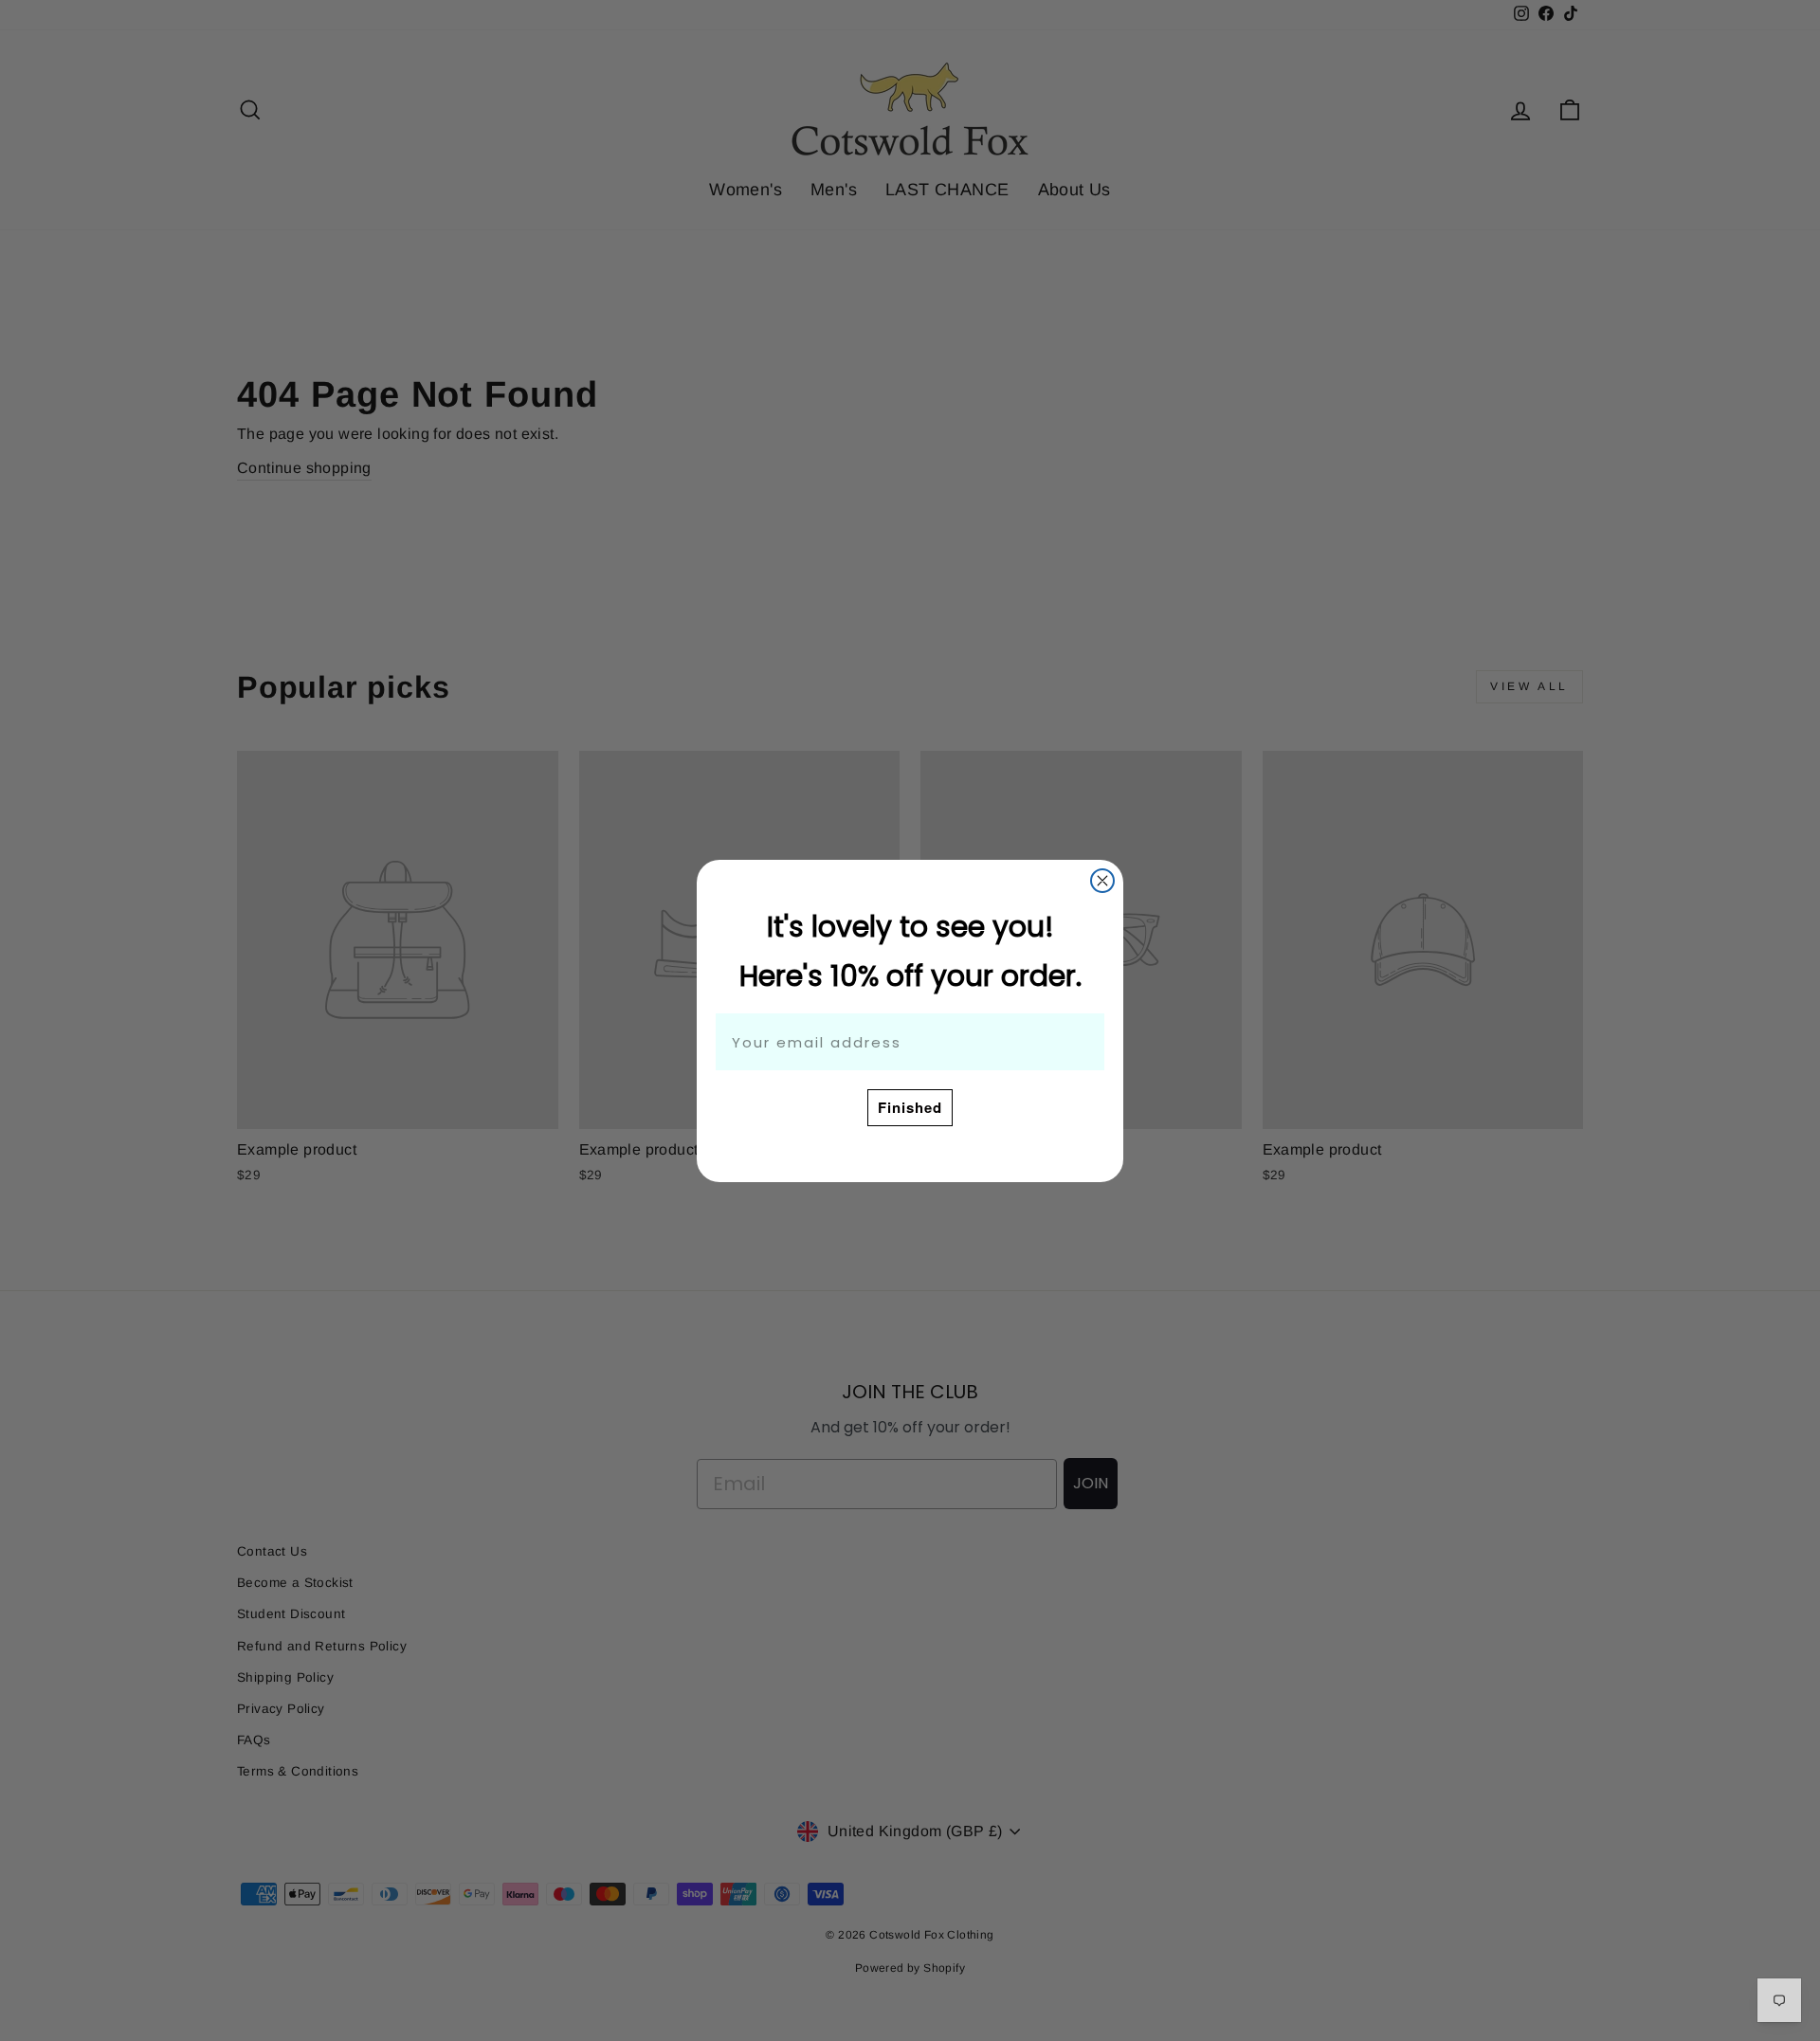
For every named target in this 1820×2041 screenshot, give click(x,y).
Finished (910, 1107)
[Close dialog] (1102, 881)
